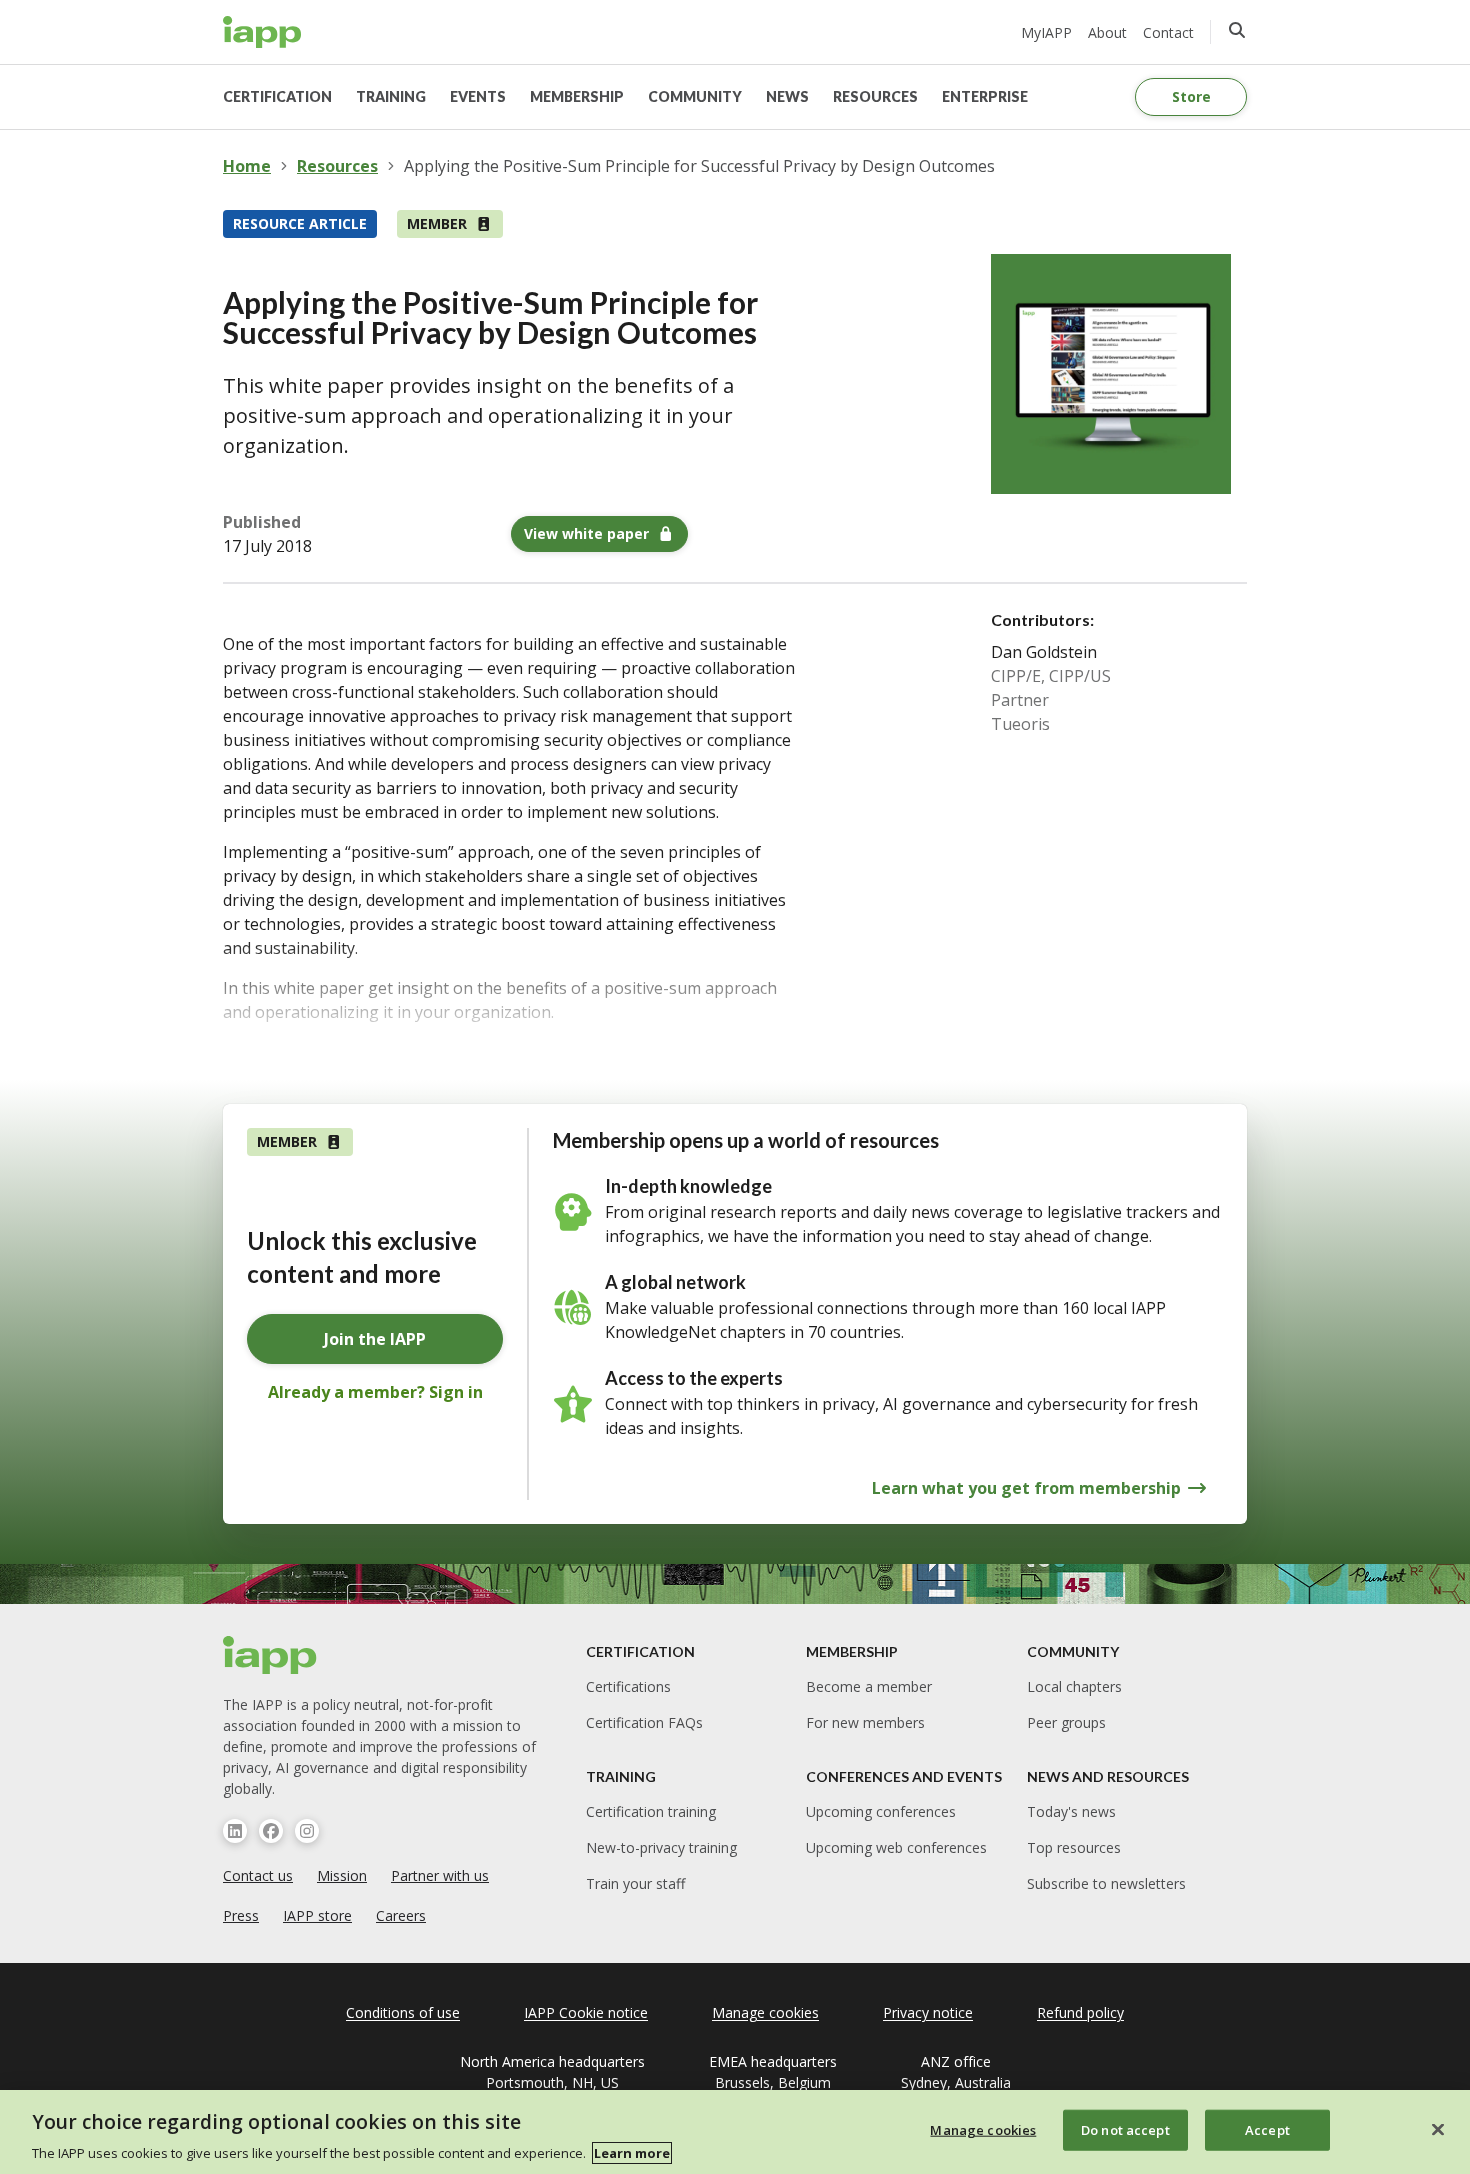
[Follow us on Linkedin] (235, 1831)
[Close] (1438, 2129)
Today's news (1071, 1811)
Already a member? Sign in (375, 1392)
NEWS (787, 96)
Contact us (258, 1875)
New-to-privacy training (661, 1847)
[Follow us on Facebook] (271, 1831)
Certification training (651, 1811)
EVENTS (478, 96)
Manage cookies (983, 2129)
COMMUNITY (695, 96)
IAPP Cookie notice (586, 2012)
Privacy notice (928, 2012)
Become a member (869, 1686)
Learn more (632, 2153)
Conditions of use (403, 2012)
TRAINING (391, 96)
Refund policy (1080, 2012)
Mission (342, 1875)
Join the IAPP (375, 1339)
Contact (1168, 32)
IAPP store (317, 1915)
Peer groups (1066, 1722)
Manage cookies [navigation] (765, 2012)
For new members (865, 1722)
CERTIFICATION (277, 96)
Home (247, 166)
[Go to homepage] (262, 32)
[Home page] (270, 1655)
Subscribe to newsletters (1106, 1883)
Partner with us (440, 1875)
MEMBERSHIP (577, 96)
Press (241, 1915)
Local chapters (1074, 1686)
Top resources (1074, 1847)
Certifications (628, 1686)
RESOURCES (875, 96)
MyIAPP (1046, 32)
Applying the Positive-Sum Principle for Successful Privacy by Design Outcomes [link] (699, 166)
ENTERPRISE (985, 96)
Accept (1267, 2129)
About (1107, 32)
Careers (401, 1915)
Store (1191, 96)
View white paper (586, 533)
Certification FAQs (644, 1722)
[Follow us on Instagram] (307, 1831)
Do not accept (1125, 2129)
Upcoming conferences (881, 1811)
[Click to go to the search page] (1237, 30)
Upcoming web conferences (896, 1847)
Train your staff (635, 1883)
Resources (337, 166)
